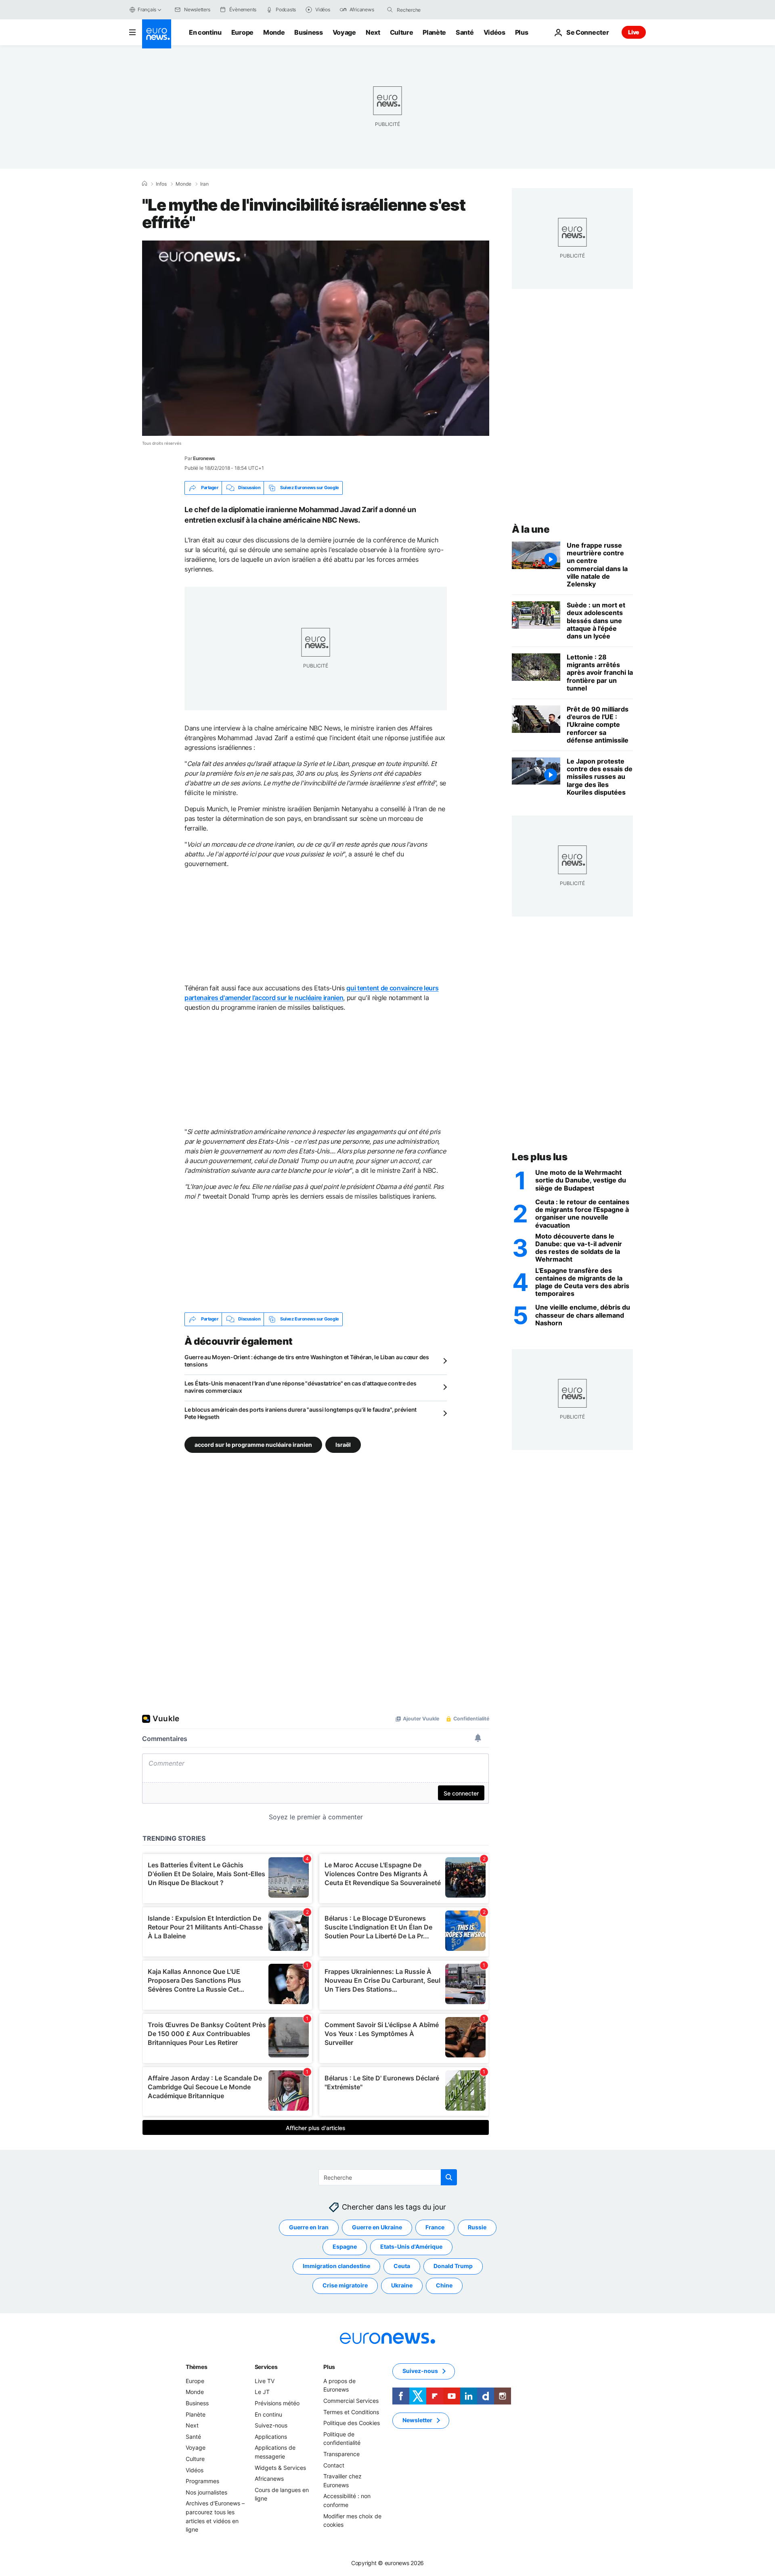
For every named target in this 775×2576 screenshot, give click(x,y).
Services (266, 2367)
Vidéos (494, 32)
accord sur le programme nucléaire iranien (253, 1444)
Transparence (341, 2454)
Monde (274, 32)
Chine (444, 2285)
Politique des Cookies (352, 2423)
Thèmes (196, 2367)
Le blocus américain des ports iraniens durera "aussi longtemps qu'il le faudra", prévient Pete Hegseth (301, 1413)
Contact (334, 2465)
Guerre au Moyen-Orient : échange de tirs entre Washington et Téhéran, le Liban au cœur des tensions (307, 1361)
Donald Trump (453, 2266)
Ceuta (402, 2266)
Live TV (265, 2381)
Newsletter (417, 2420)
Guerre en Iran (309, 2227)
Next (373, 32)
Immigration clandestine (336, 2266)
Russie (477, 2227)
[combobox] (431, 10)
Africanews (269, 2479)
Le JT (262, 2392)
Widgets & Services (280, 2467)
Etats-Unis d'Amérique (411, 2246)
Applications (271, 2437)
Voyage (344, 32)
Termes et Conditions (351, 2412)
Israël (343, 1444)
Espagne (345, 2246)
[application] (316, 338)
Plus (329, 2367)
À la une (531, 529)
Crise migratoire (345, 2285)
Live (634, 32)
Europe (242, 32)
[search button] (390, 10)
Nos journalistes (206, 2492)
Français (147, 9)
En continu (205, 32)
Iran (204, 184)
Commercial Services (351, 2401)
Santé (465, 32)
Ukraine (402, 2285)
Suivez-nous (271, 2425)
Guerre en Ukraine (377, 2227)
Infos (161, 184)
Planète (434, 32)
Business (308, 32)
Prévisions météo (277, 2403)
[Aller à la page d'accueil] (157, 34)
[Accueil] (145, 184)
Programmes (202, 2481)
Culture (402, 32)
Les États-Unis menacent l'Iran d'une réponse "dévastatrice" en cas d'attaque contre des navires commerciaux (301, 1387)
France (435, 2227)
